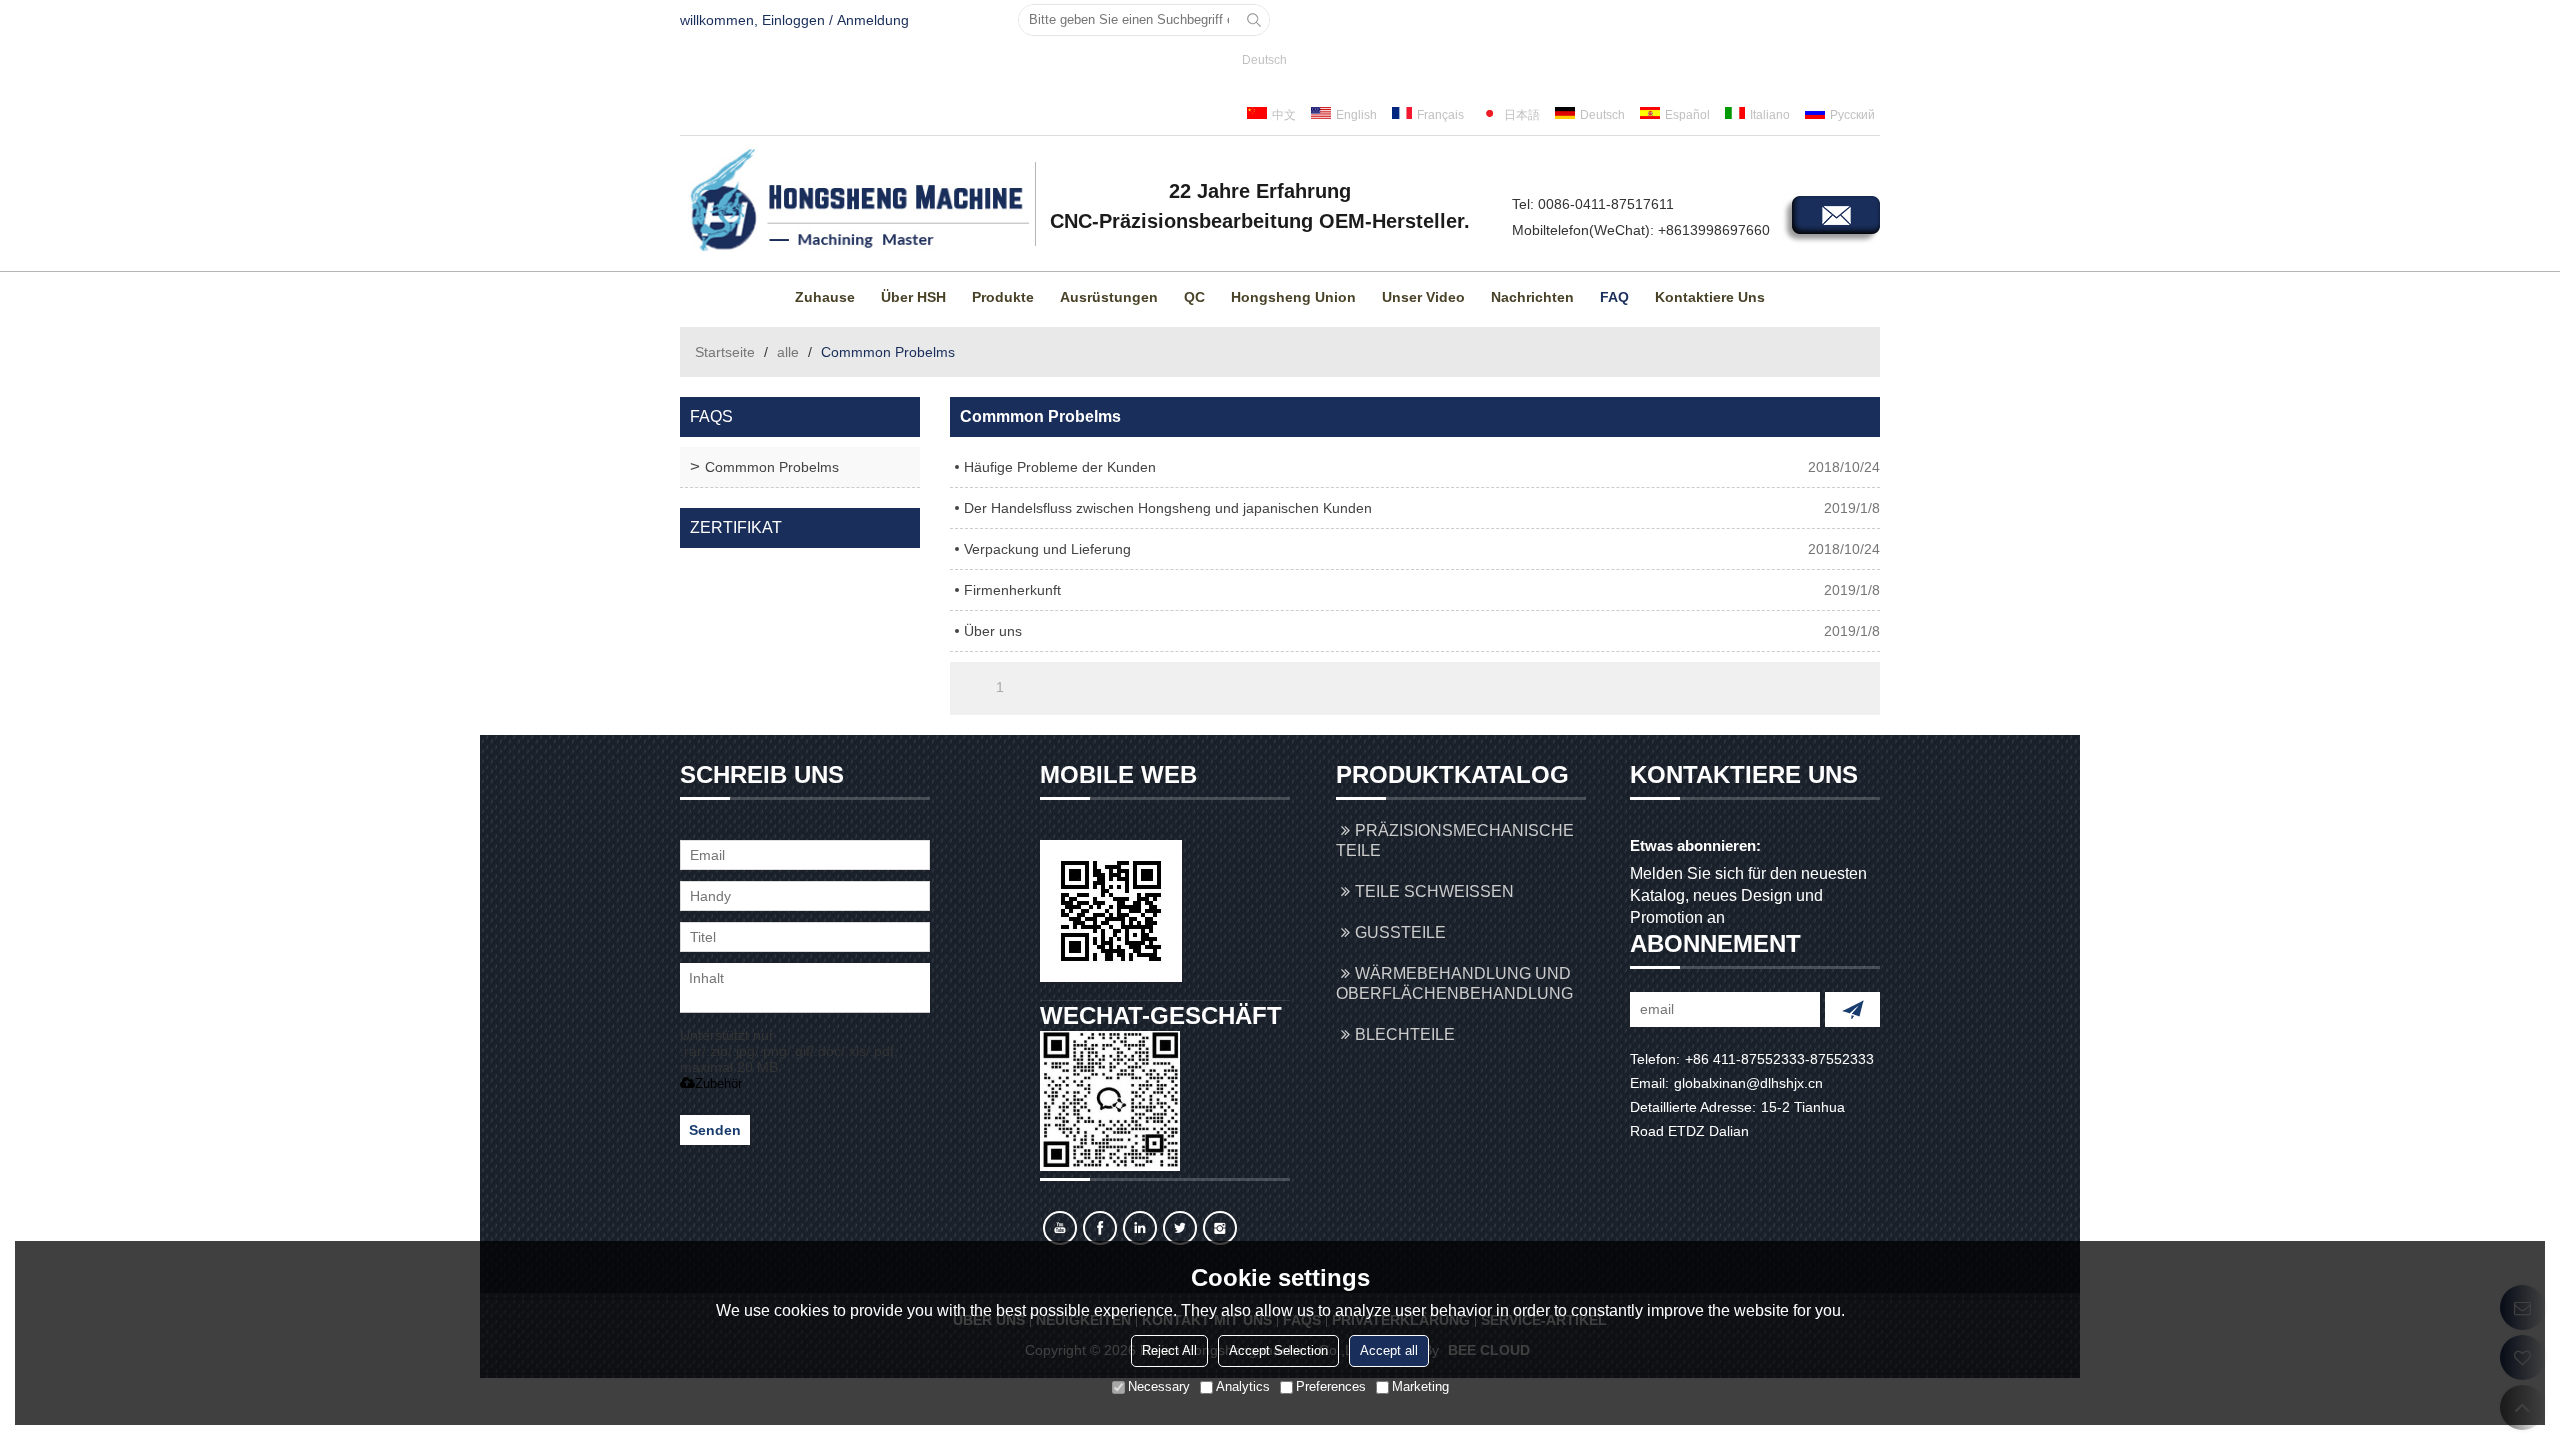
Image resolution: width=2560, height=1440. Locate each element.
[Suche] (1254, 20)
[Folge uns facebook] (1100, 1228)
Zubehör (718, 1083)
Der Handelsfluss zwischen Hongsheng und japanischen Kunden (1168, 508)
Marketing (1420, 1386)
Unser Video (1423, 297)
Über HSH (913, 297)
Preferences (1331, 1386)
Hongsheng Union (1293, 297)
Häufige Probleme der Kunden (1060, 467)
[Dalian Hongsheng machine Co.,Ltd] (855, 201)
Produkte (1003, 297)
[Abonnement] (1852, 1009)
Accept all (1389, 1350)
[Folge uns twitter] (1180, 1228)
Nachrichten (1532, 297)
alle (788, 352)
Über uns (993, 631)
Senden (715, 1130)
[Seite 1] (972, 687)
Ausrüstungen (1109, 297)
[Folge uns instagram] (1220, 1228)
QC (1194, 297)
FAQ (1614, 297)
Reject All (1169, 1350)
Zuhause (825, 297)
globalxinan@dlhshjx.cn (1748, 1083)
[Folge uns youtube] (1060, 1228)
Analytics (1243, 1386)
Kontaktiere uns (1710, 297)
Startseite (725, 352)
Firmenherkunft (1012, 590)
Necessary (1159, 1386)
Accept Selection (1278, 1350)
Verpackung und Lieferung (1047, 549)
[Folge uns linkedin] (1140, 1228)
